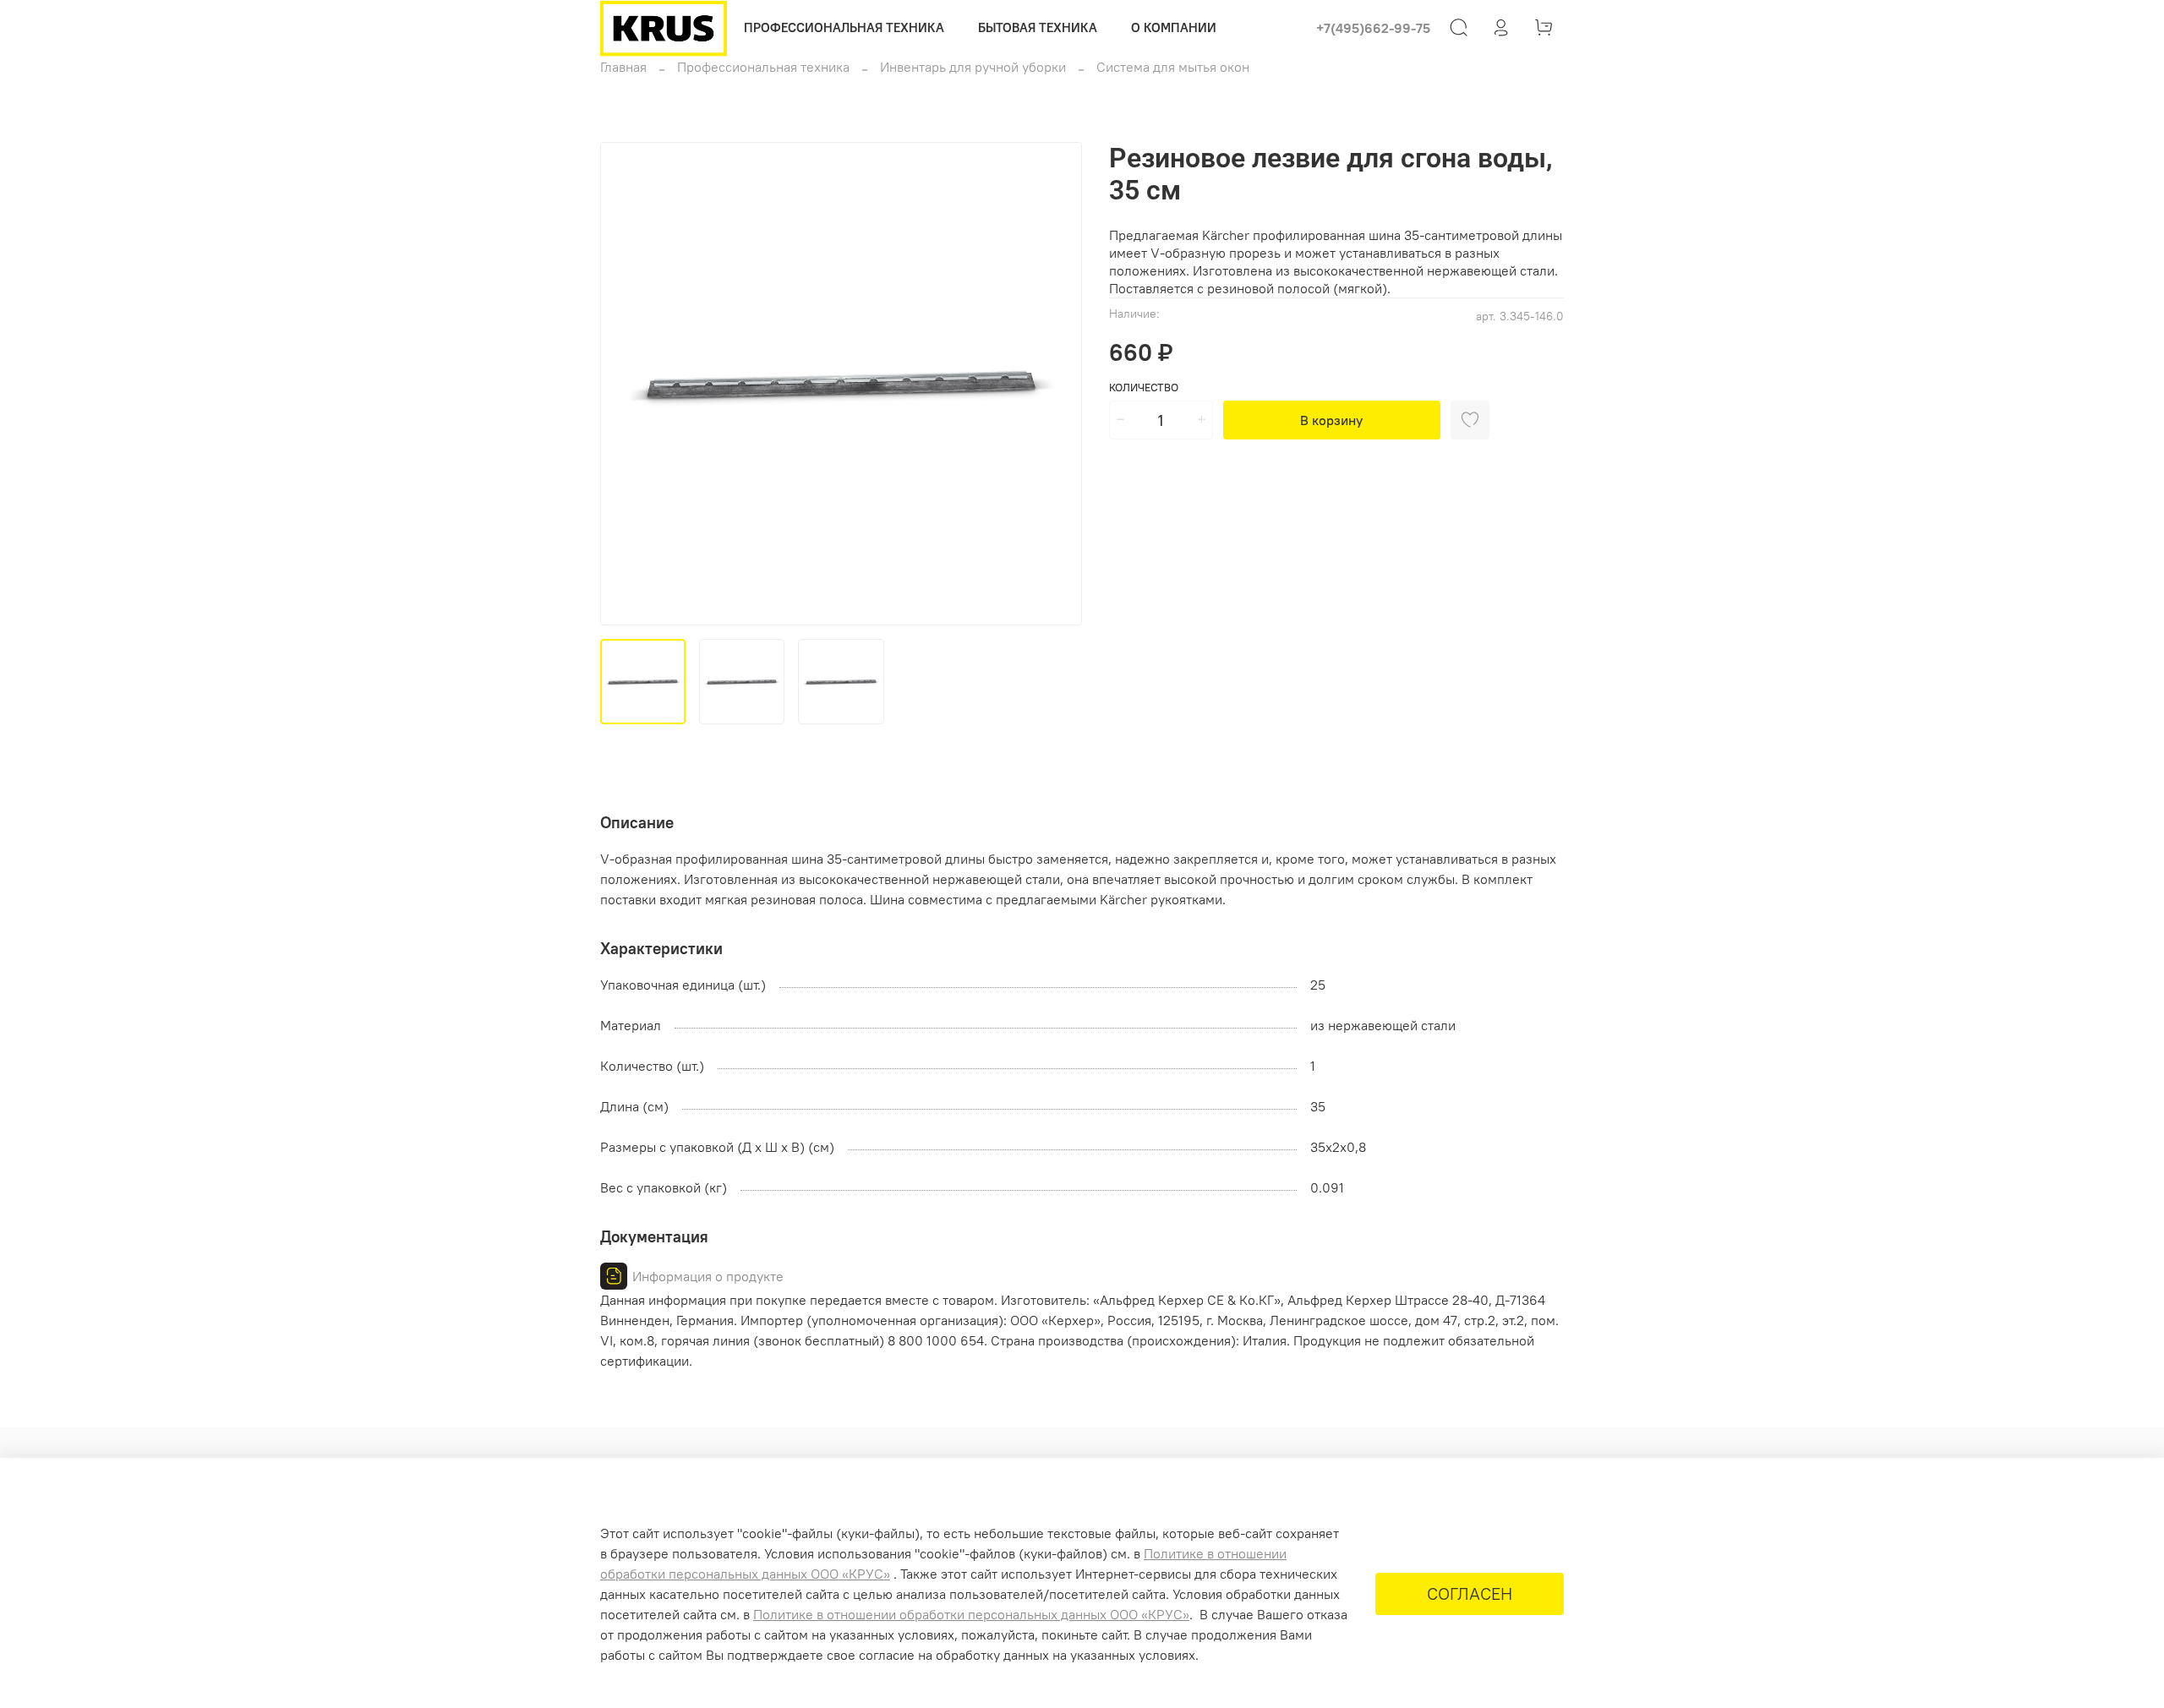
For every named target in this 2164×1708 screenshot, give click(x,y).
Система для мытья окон (1173, 67)
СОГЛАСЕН (1470, 1593)
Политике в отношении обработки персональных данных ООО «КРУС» (971, 1614)
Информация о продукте (708, 1276)
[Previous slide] (627, 384)
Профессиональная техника (763, 67)
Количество (1144, 387)
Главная (623, 67)
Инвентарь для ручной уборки (973, 67)
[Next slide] (1055, 384)
